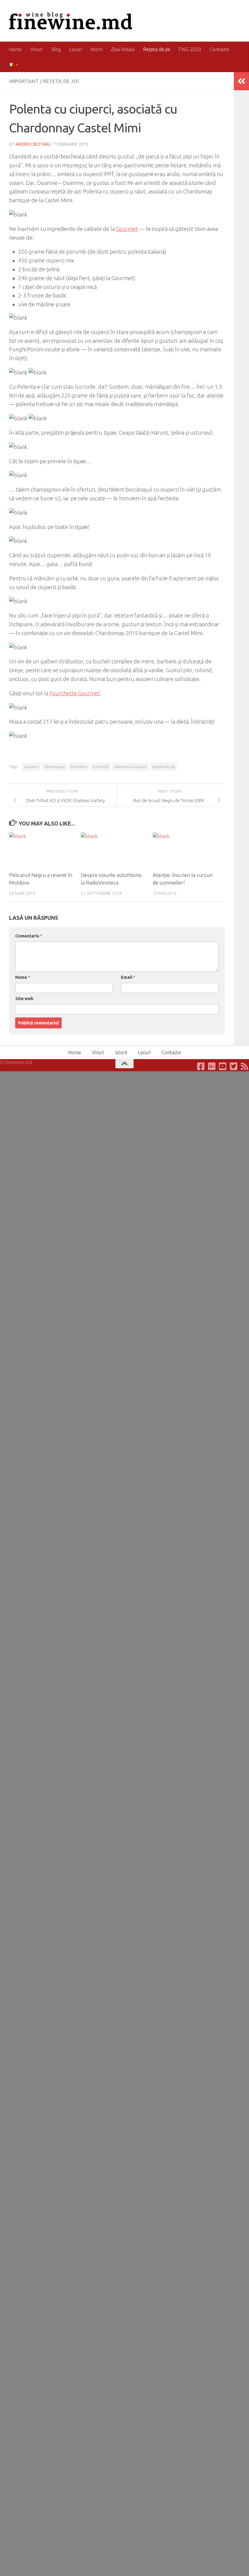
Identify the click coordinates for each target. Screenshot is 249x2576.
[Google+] (212, 1066)
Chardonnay (55, 767)
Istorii (96, 49)
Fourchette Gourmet (75, 693)
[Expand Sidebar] (241, 81)
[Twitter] (234, 1066)
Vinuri (36, 49)
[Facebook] (201, 1066)
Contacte (219, 49)
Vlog (56, 49)
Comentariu (29, 936)
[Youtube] (223, 1066)
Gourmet (127, 229)
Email (128, 977)
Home (15, 49)
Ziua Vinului (123, 49)
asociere (31, 767)
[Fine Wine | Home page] (71, 21)
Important (24, 81)
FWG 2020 (190, 49)
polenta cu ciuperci (131, 767)
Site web (24, 999)
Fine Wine (79, 767)
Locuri (76, 49)
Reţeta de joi (157, 49)
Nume (23, 977)
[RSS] (245, 1066)
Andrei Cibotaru (33, 144)
